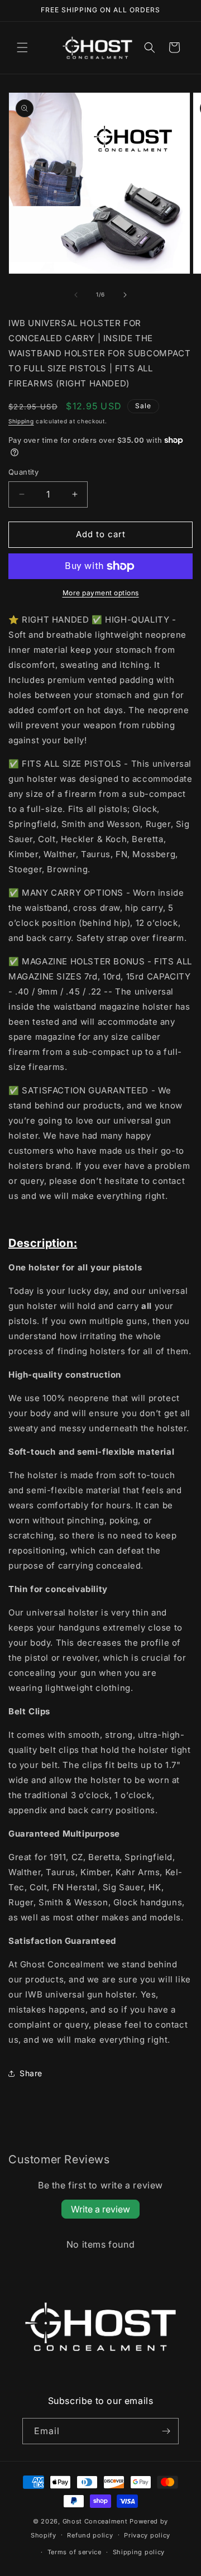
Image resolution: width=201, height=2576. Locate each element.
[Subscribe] (166, 2431)
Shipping (21, 421)
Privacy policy (147, 2535)
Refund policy (90, 2535)
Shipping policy (139, 2552)
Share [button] (31, 2073)
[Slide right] (125, 295)
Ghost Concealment (95, 2521)
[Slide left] (76, 295)
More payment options (101, 593)
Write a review (100, 2209)
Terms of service (75, 2552)
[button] (22, 47)
